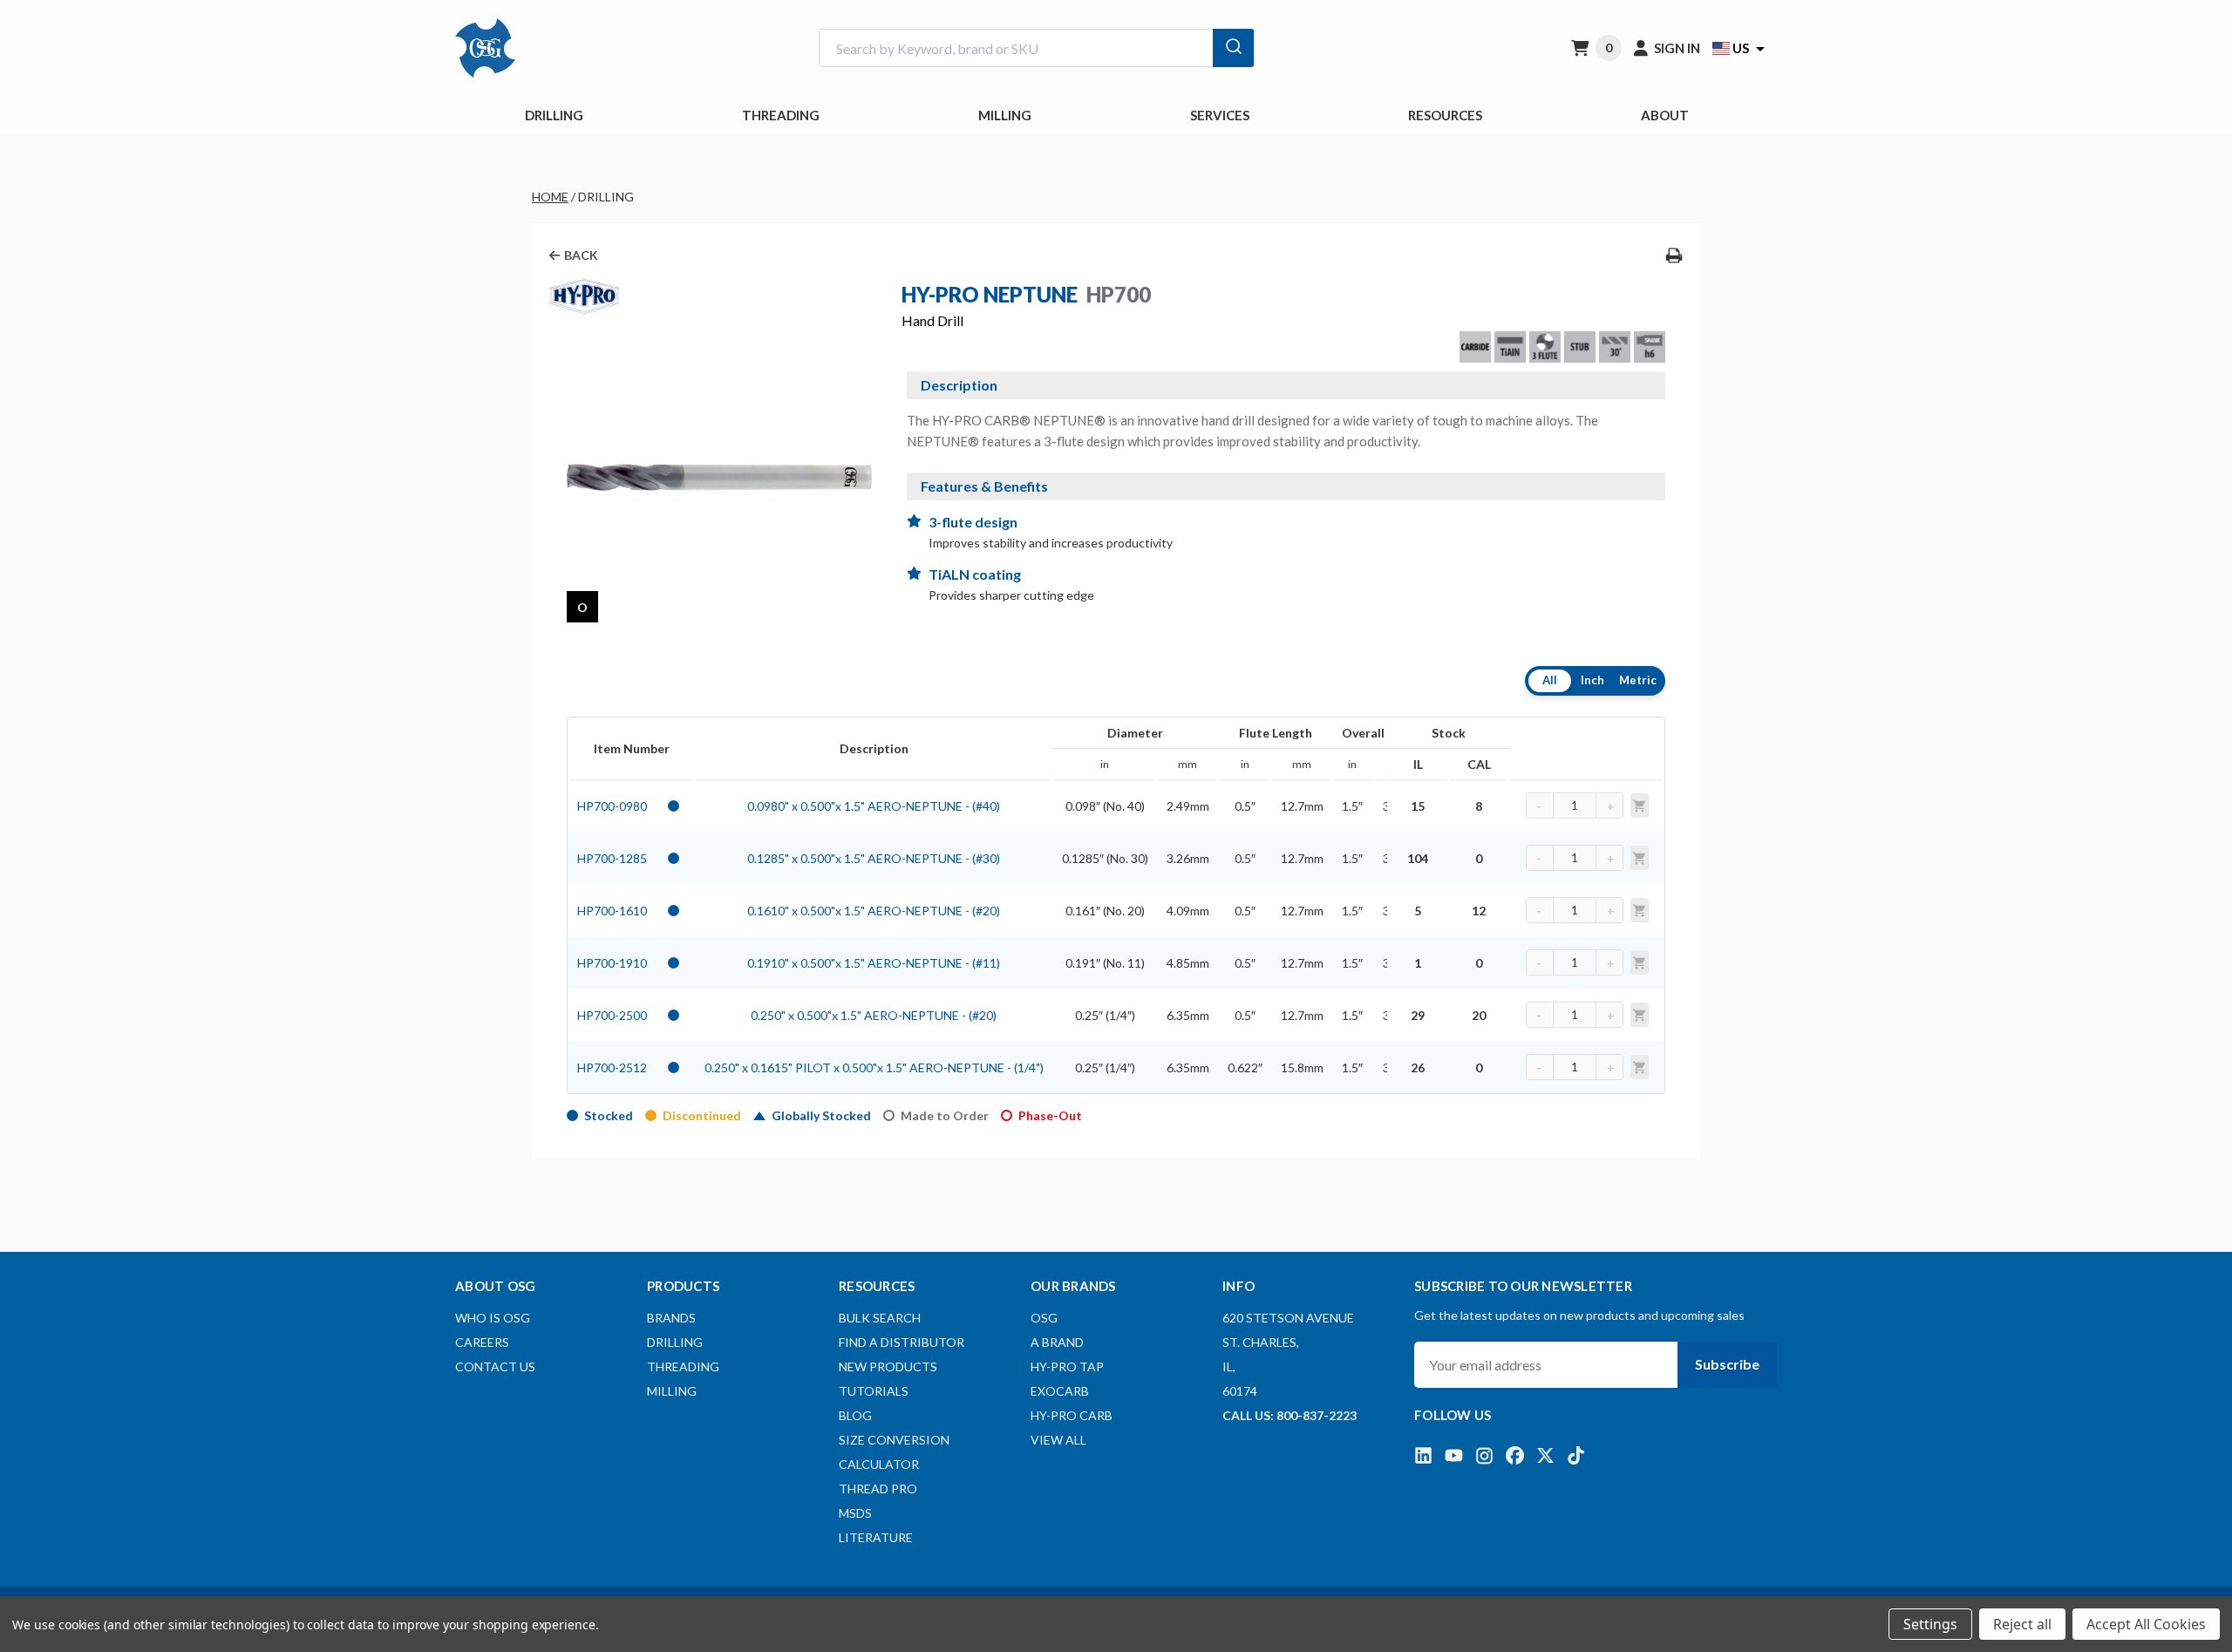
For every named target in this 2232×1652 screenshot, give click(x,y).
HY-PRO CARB (1072, 1415)
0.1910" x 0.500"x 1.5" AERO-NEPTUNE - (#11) (874, 963)
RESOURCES (1445, 115)
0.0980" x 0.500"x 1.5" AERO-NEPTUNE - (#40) (874, 806)
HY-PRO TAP (1067, 1366)
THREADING (781, 115)
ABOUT (1665, 115)
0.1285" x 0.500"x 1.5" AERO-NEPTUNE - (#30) (874, 858)
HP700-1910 (612, 963)
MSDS (855, 1513)
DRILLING (554, 115)
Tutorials (874, 1391)
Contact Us (495, 1366)
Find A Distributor (902, 1342)
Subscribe (1727, 1364)
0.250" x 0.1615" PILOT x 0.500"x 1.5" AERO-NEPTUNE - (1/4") (874, 1067)
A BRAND (1057, 1342)
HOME (550, 197)
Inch (1592, 680)
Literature (876, 1537)
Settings (1930, 1624)
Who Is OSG (493, 1318)
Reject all (2022, 1624)
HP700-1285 (612, 858)
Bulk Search (880, 1318)
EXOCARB (1060, 1391)
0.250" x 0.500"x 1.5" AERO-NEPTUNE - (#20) (874, 1015)
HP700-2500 (612, 1015)
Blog (855, 1415)
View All (1058, 1440)
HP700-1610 (612, 911)
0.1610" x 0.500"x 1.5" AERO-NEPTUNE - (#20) (874, 911)
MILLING (1005, 115)
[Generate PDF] (1674, 255)
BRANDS (671, 1318)
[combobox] (1037, 48)
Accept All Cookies (2146, 1624)
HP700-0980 (612, 806)
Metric (1638, 680)
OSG (1044, 1318)
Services (1220, 115)
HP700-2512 (612, 1067)
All (1550, 680)
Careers (482, 1342)
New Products (888, 1366)
